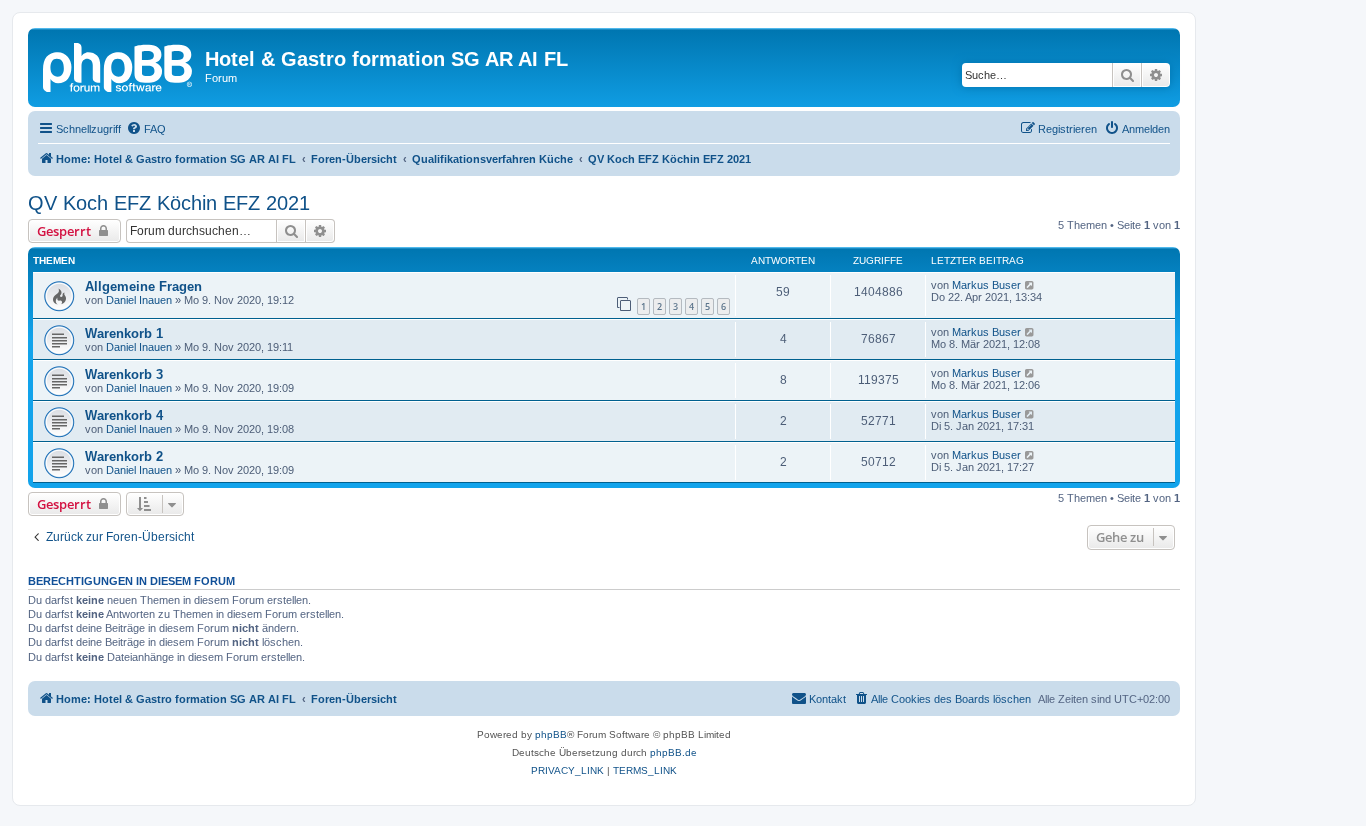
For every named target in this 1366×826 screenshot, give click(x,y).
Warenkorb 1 (124, 333)
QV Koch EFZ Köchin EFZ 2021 (169, 203)
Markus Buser (986, 285)
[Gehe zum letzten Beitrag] (1030, 285)
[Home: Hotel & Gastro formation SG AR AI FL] (119, 65)
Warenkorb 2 (124, 456)
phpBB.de (673, 752)
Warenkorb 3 (124, 374)
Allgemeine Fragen (143, 286)
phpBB (551, 734)
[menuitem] (146, 129)
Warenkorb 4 (124, 415)
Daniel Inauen (139, 300)
